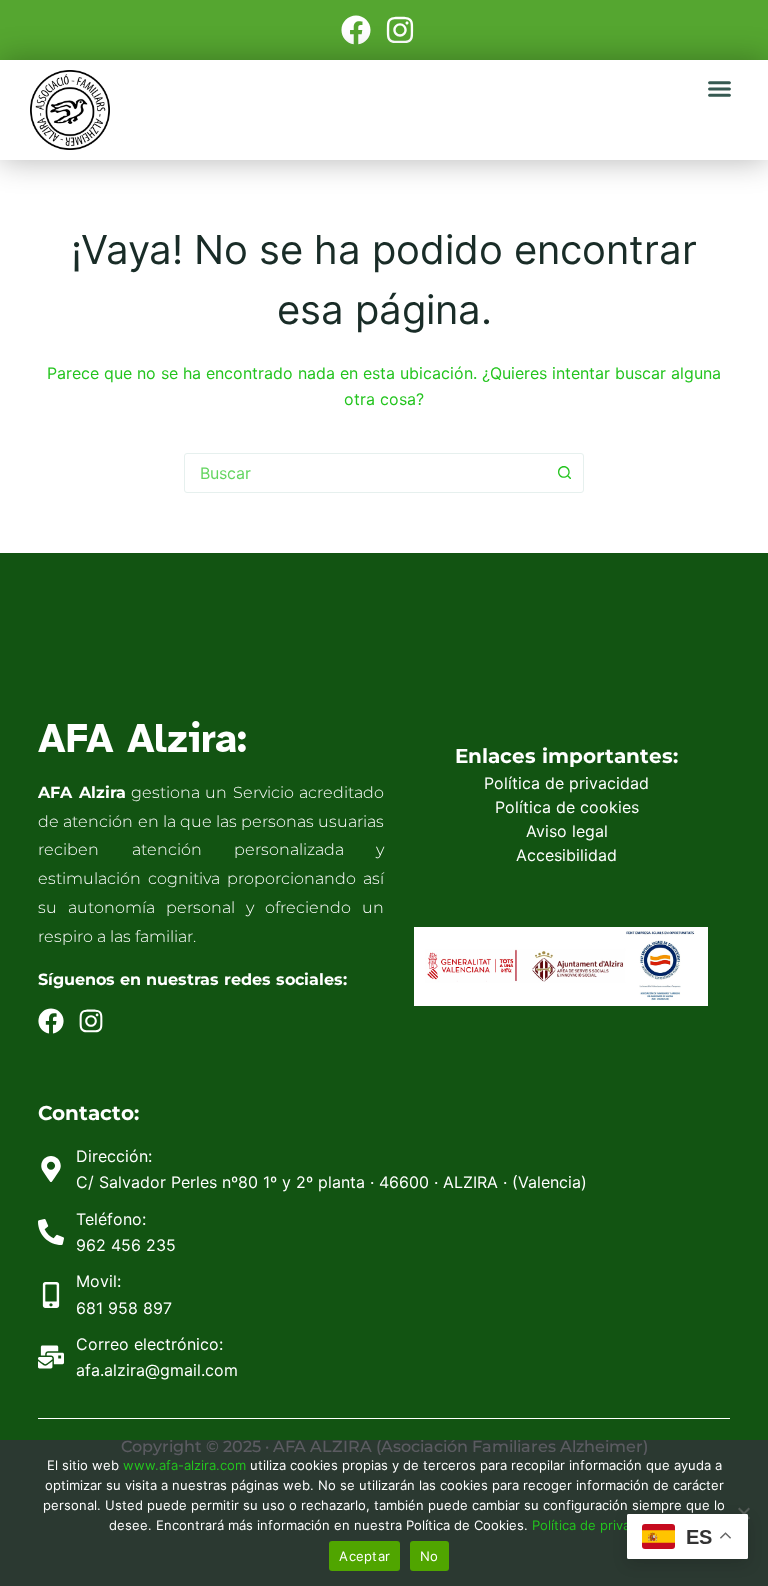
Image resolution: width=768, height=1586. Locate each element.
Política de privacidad (566, 783)
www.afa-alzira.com (184, 1465)
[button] (720, 89)
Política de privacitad (596, 1525)
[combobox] (365, 473)
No (429, 1556)
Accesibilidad (566, 855)
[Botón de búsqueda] (564, 473)
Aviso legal (567, 831)
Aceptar (364, 1556)
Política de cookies (567, 807)
